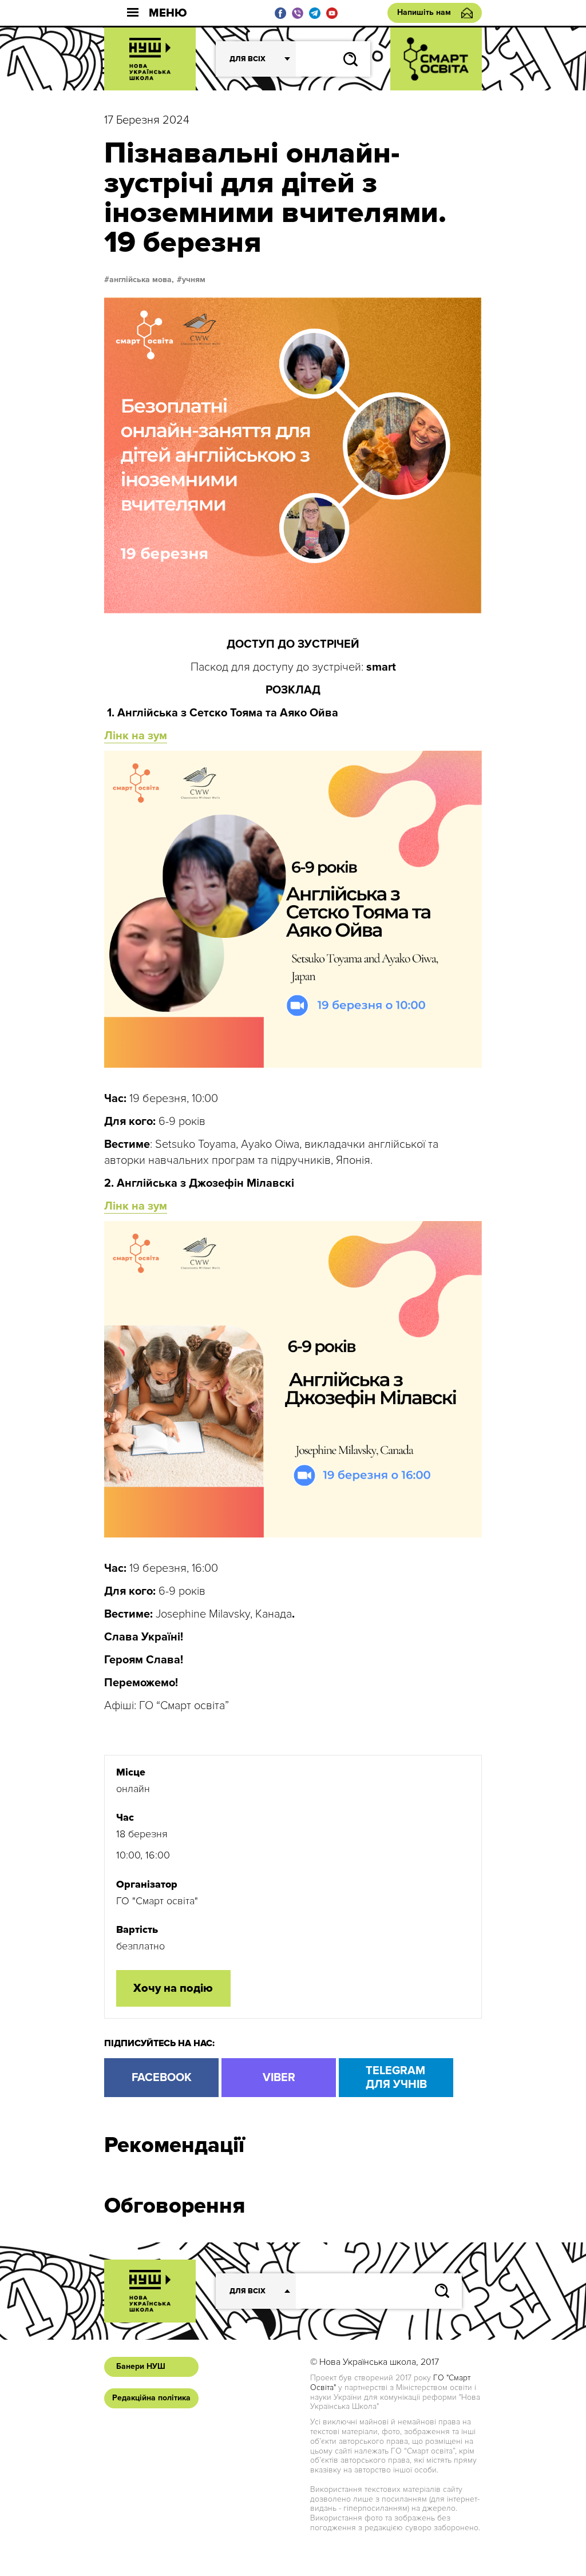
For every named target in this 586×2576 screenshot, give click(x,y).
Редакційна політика (151, 2398)
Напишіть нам (424, 12)
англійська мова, (142, 280)
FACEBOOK (162, 2078)
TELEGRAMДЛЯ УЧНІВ (396, 2078)
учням (194, 280)
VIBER (279, 2078)
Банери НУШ (141, 2366)
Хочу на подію (173, 1988)
